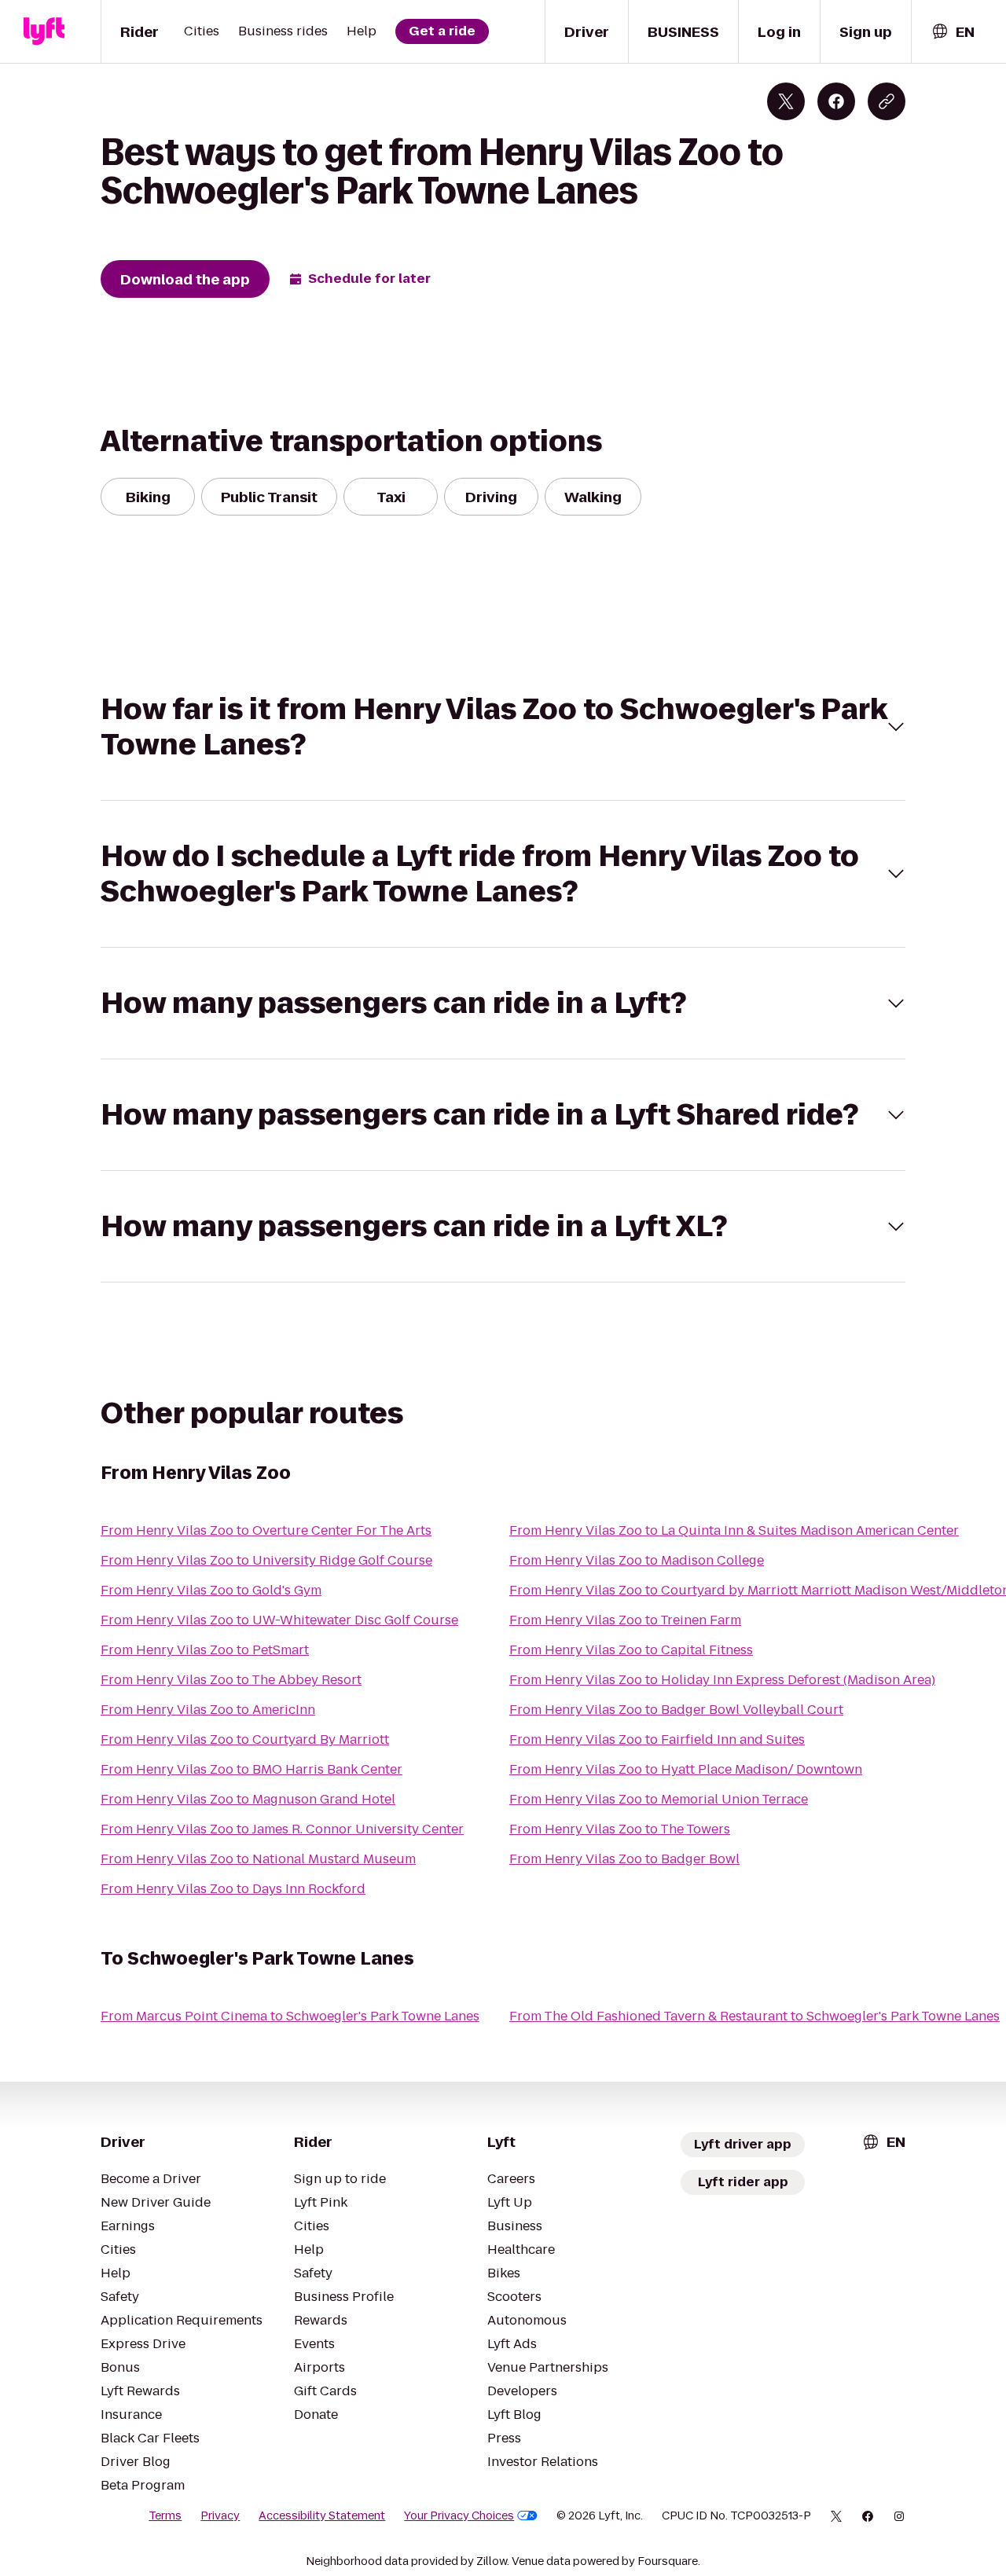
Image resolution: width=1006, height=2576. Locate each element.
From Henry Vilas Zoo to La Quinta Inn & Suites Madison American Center (734, 1530)
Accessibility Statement (322, 2515)
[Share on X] (786, 101)
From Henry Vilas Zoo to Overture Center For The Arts (266, 1530)
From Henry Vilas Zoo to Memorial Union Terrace (659, 1799)
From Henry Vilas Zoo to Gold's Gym (211, 1590)
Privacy (220, 2515)
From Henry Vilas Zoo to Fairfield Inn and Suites (657, 1739)
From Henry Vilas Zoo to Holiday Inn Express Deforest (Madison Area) (722, 1680)
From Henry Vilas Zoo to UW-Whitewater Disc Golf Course (279, 1620)
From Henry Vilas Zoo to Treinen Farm (625, 1620)
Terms (165, 2515)
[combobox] (953, 32)
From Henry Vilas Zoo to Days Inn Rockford (233, 1889)
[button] (503, 727)
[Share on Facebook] (836, 101)
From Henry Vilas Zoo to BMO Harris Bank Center (251, 1769)
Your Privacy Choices (459, 2515)
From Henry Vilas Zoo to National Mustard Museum (258, 1859)
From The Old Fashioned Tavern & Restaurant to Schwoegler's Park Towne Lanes (754, 2016)
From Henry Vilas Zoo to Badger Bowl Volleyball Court (676, 1710)
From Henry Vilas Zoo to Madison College (637, 1560)
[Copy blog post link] (887, 101)
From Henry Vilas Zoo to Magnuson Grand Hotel (248, 1799)
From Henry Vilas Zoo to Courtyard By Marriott (245, 1739)
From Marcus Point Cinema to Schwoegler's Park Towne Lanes (290, 2016)
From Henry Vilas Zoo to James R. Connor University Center (282, 1829)
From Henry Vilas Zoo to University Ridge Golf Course (266, 1560)
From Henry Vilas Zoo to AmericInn (208, 1710)
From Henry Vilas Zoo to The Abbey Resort (231, 1680)
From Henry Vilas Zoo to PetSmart (205, 1650)
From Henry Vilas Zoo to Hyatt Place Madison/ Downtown (686, 1769)
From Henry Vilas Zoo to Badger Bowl (624, 1859)
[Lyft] (44, 31)
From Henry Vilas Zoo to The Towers (620, 1829)
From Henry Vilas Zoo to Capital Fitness (631, 1650)
